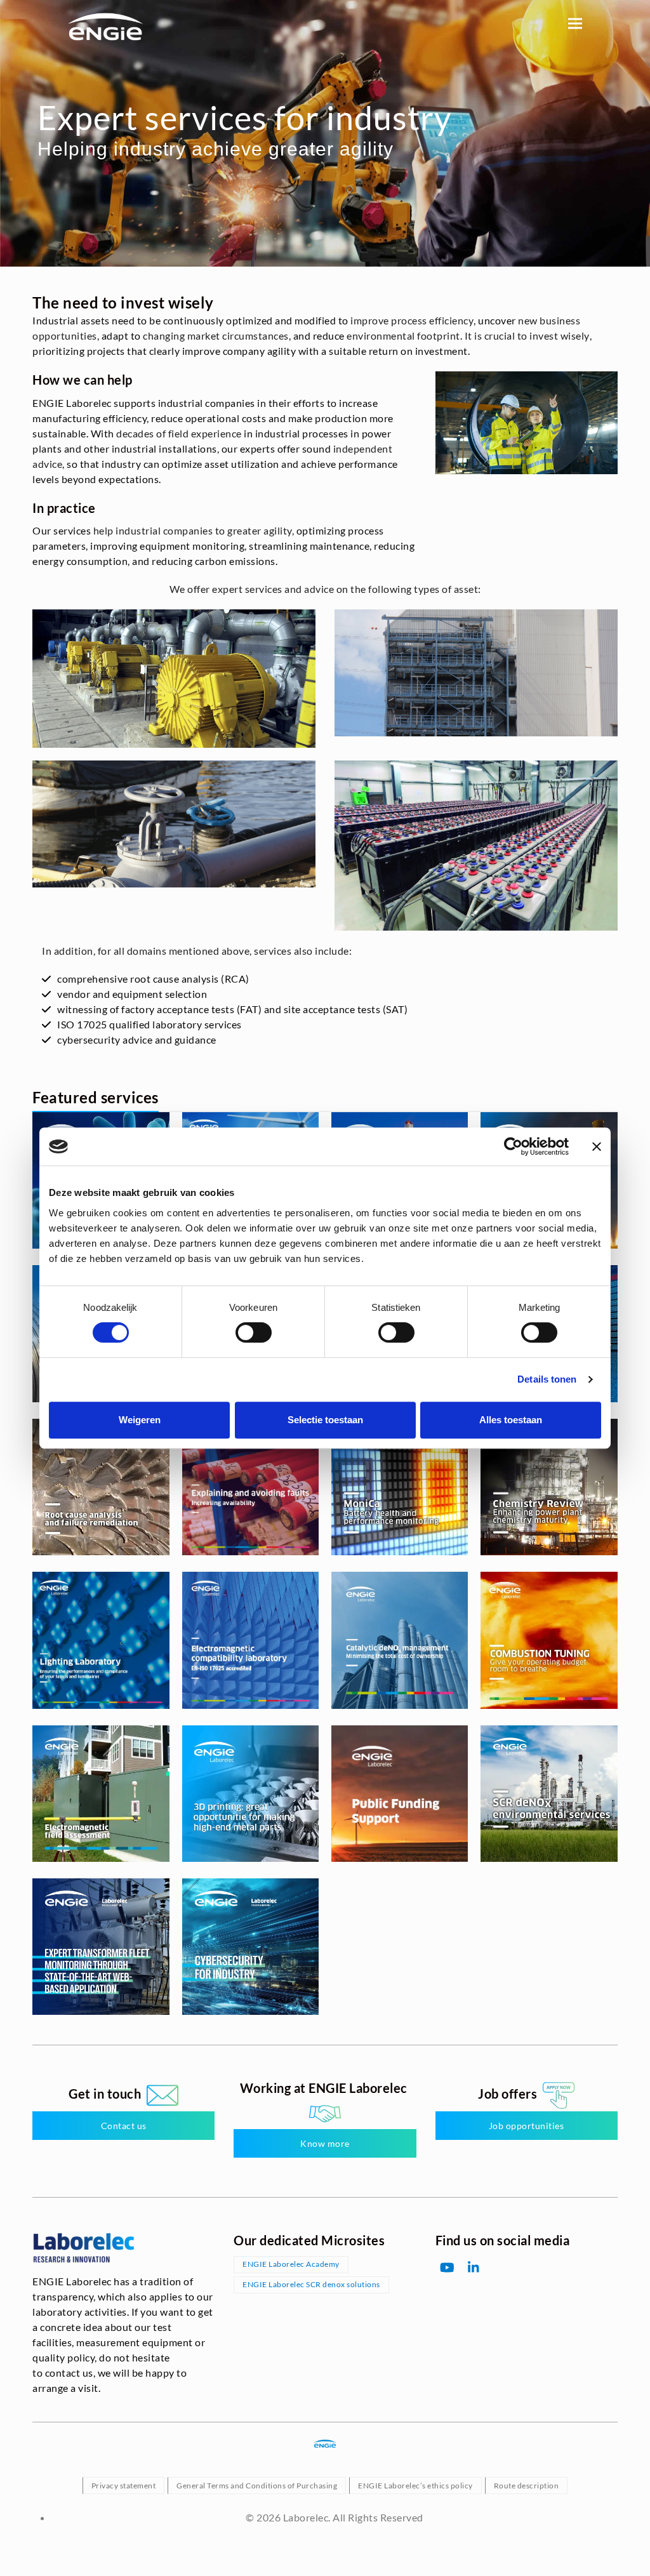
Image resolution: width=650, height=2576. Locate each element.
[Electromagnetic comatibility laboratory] (250, 1641)
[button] (575, 23)
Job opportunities (527, 2126)
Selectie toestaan (325, 1420)
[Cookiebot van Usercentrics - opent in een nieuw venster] (513, 1146)
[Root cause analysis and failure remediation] (101, 1488)
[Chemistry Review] (549, 1488)
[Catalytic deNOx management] (400, 1641)
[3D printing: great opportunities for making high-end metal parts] (250, 1794)
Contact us (124, 2126)
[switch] (254, 1332)
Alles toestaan (511, 1420)
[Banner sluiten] (597, 1146)
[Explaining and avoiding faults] (250, 1488)
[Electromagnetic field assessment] (101, 1794)
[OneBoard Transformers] (101, 1947)
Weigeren (140, 1420)
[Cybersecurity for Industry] (250, 1947)
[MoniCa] (400, 1488)
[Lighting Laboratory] (101, 1641)
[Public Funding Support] (400, 1794)
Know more (325, 2143)
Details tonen (547, 1379)
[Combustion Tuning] (549, 1641)
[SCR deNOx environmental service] (549, 1794)
